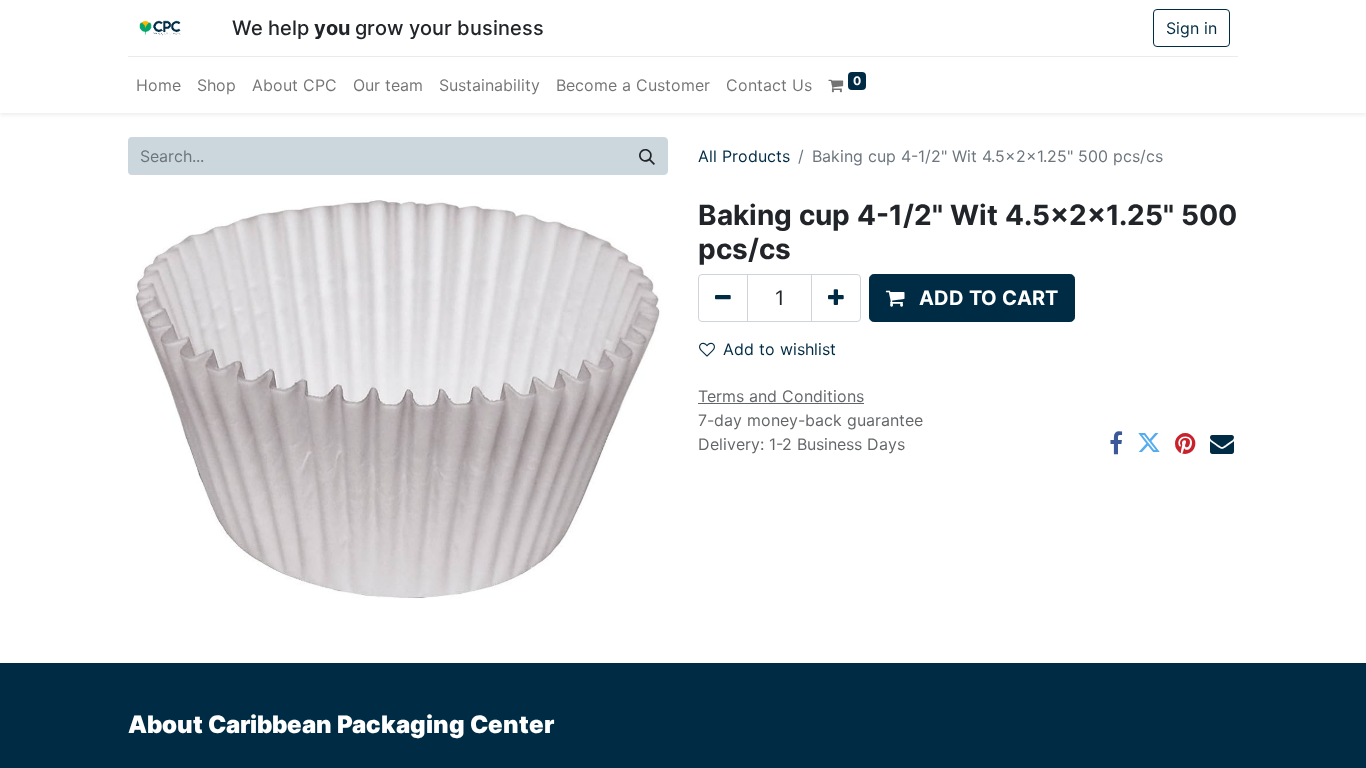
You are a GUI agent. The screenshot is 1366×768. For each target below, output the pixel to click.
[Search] (647, 156)
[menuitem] (158, 85)
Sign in (1191, 28)
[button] (972, 298)
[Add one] (836, 298)
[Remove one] (723, 298)
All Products (744, 156)
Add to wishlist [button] (779, 349)
